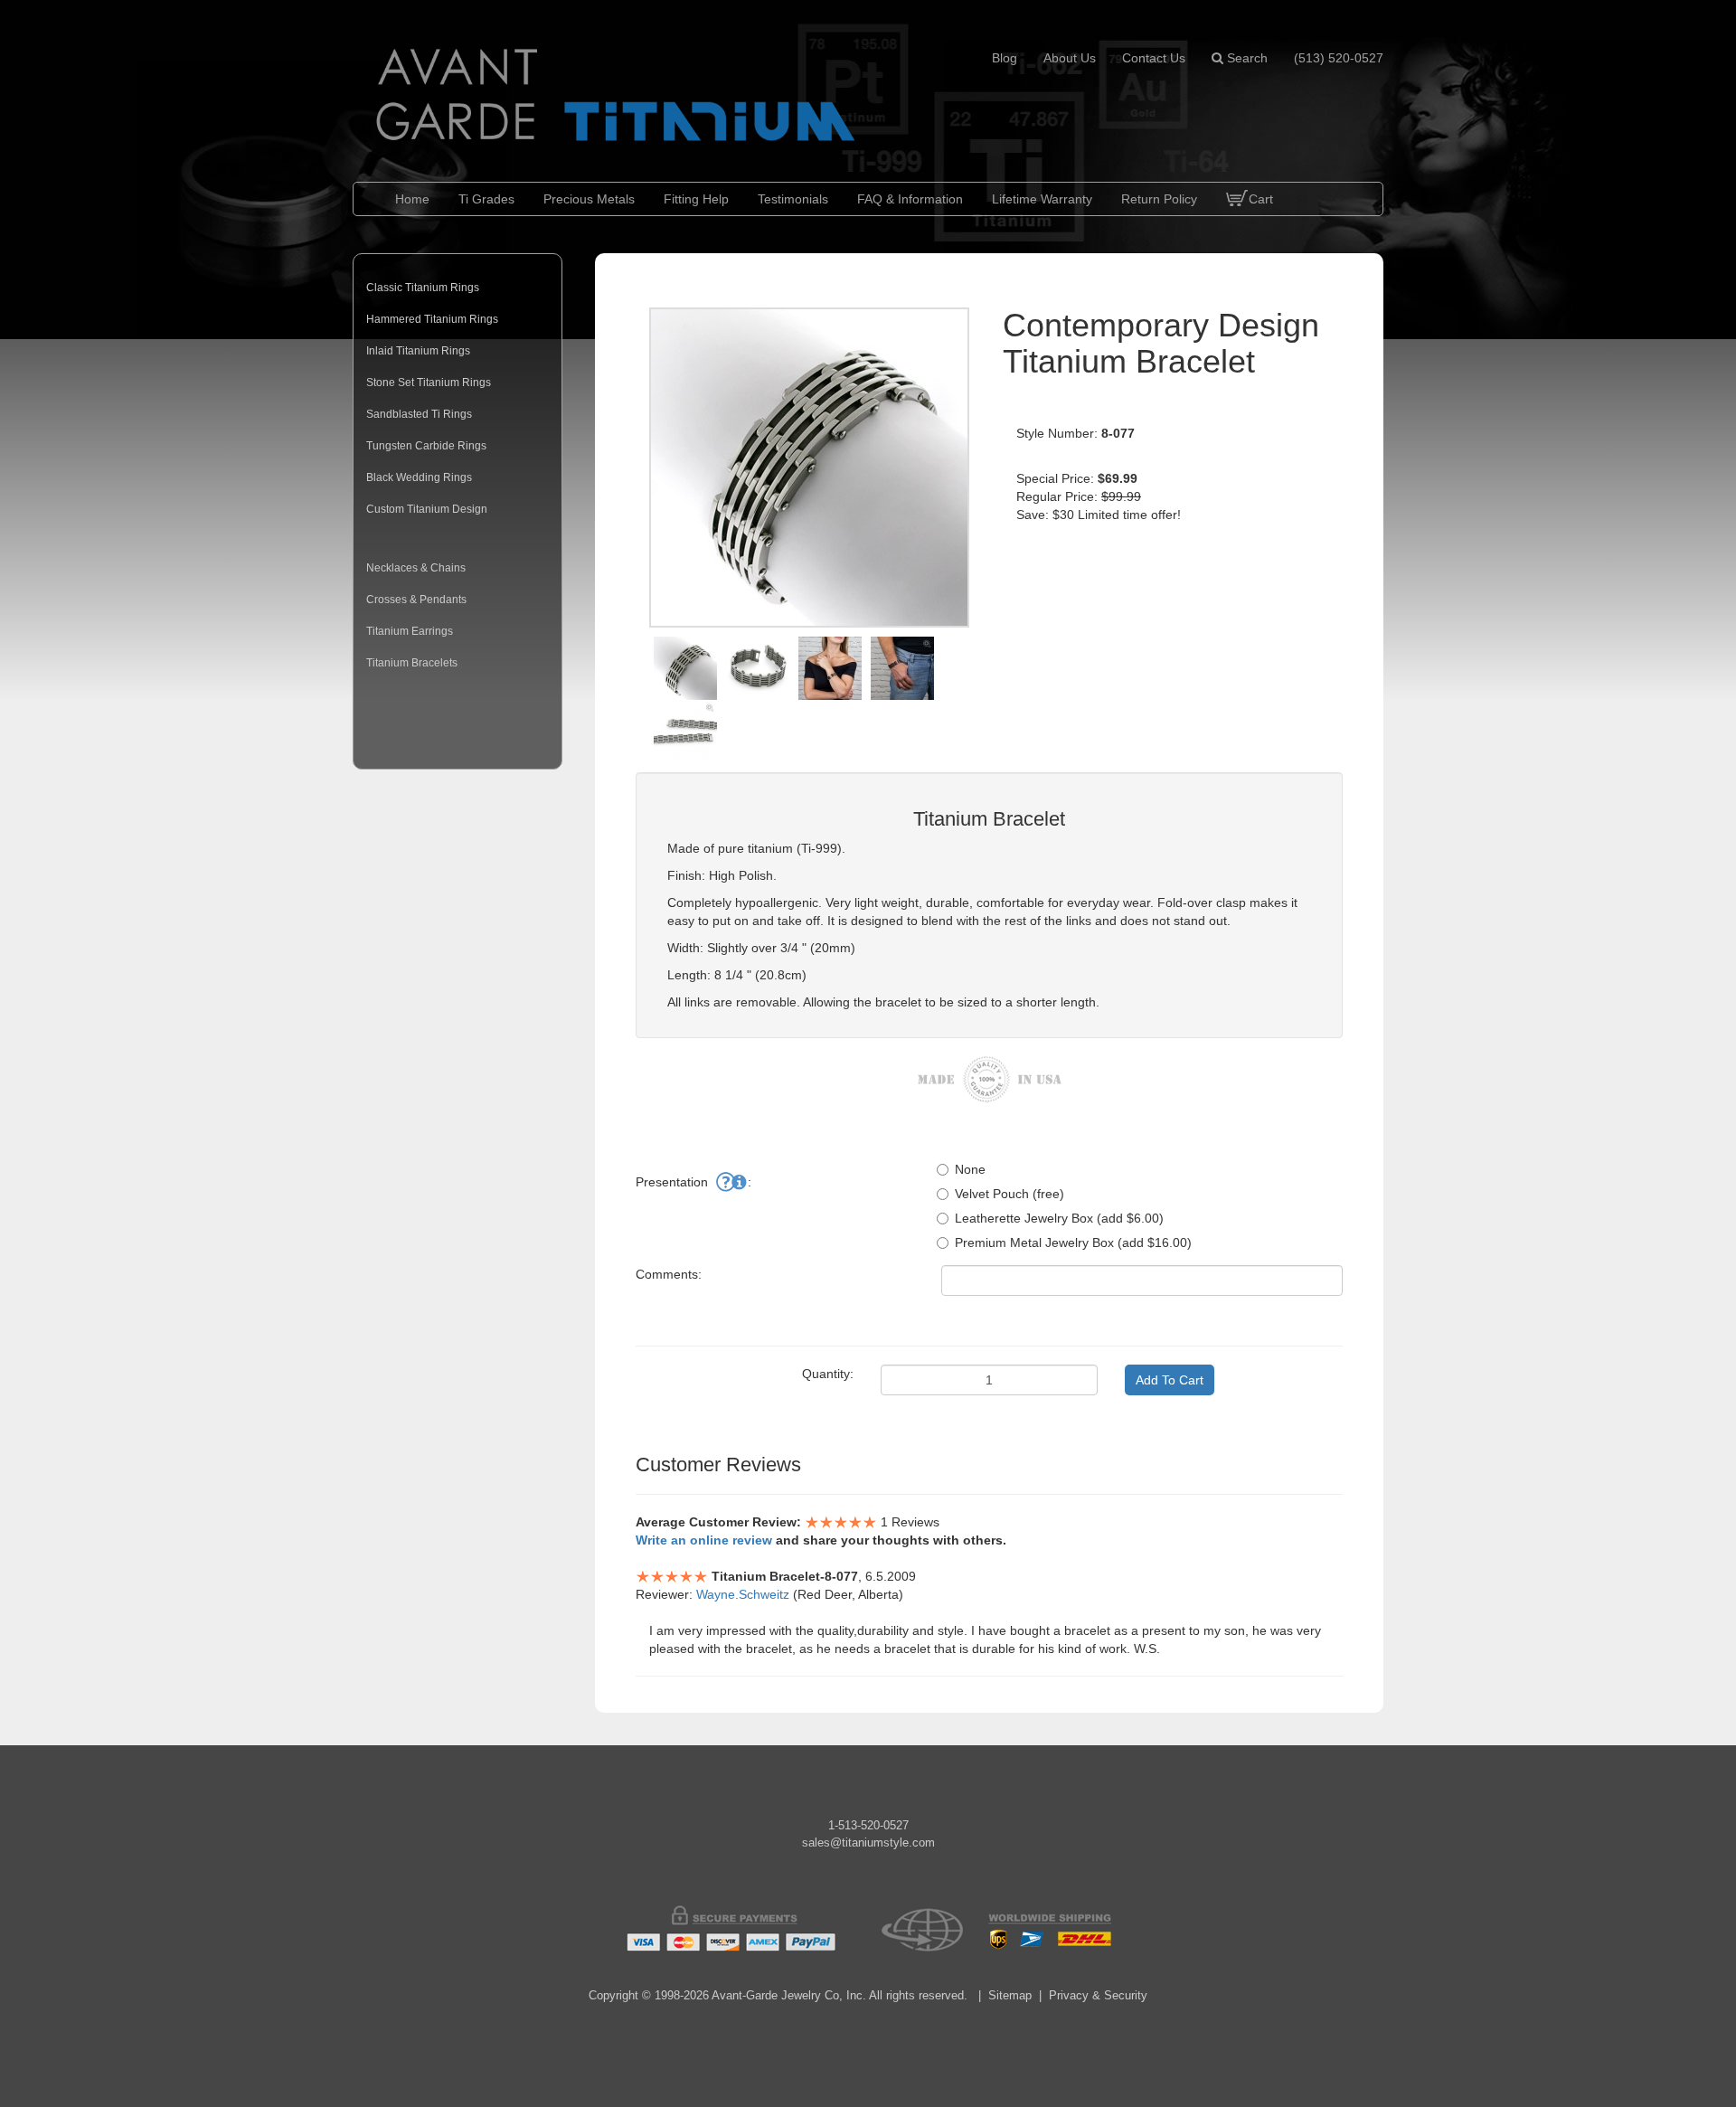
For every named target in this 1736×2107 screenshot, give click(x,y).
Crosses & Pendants (416, 600)
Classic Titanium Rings (423, 288)
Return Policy (1159, 199)
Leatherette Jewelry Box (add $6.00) (1059, 1218)
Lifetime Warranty (1042, 199)
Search (1245, 58)
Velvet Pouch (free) (1010, 1194)
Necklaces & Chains (416, 568)
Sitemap (1010, 1995)
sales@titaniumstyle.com (868, 1842)
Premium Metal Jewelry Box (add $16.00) (1073, 1242)
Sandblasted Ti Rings (419, 414)
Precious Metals (589, 199)
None (970, 1169)
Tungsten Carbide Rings (426, 446)
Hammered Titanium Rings (432, 319)
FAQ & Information (910, 199)
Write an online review (704, 1540)
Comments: (669, 1274)
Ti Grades (486, 199)
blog (1005, 58)
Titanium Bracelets (412, 663)
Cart (1261, 199)
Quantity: (828, 1374)
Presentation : (693, 1182)
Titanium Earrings (410, 631)
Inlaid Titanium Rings (418, 351)
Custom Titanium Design (427, 509)
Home (412, 199)
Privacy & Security (1098, 1995)
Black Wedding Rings (419, 477)
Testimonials (793, 199)
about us (1070, 58)
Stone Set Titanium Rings (429, 383)
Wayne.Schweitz (743, 1594)
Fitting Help (696, 199)
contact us (1154, 58)
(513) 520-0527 (1339, 58)
